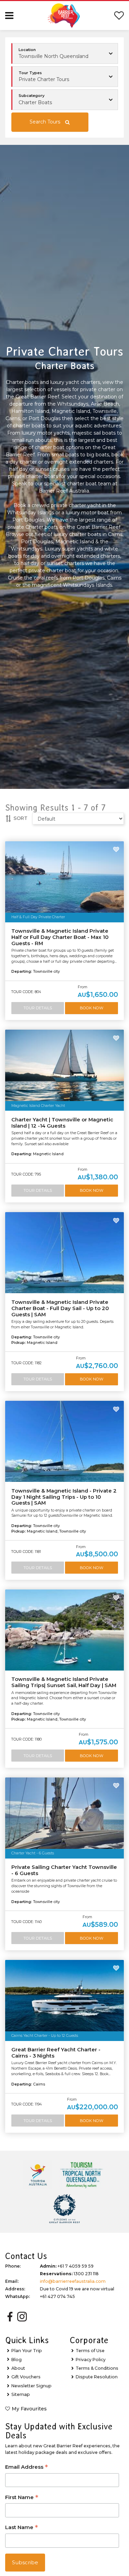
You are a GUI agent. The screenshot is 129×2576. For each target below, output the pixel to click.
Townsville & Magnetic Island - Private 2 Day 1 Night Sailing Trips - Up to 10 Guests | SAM (64, 1497)
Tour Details (38, 1008)
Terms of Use (90, 2351)
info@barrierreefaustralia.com (73, 2281)
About (18, 2368)
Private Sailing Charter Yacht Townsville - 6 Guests (64, 1870)
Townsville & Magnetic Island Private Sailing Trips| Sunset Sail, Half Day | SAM (64, 1682)
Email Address (26, 2468)
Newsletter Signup (31, 2386)
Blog (17, 2360)
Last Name (21, 2528)
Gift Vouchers (26, 2377)
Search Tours (45, 122)
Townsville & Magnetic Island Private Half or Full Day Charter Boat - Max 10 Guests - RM (60, 937)
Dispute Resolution (97, 2377)
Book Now (92, 1008)
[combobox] (65, 77)
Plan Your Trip (27, 2351)
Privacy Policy (91, 2360)
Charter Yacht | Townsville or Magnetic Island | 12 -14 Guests (62, 1123)
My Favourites (29, 2409)
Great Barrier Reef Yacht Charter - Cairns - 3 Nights (56, 2053)
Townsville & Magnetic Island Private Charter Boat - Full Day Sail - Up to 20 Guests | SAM (60, 1308)
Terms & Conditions (97, 2368)
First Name (22, 2498)
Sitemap (21, 2394)
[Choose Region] (65, 53)
